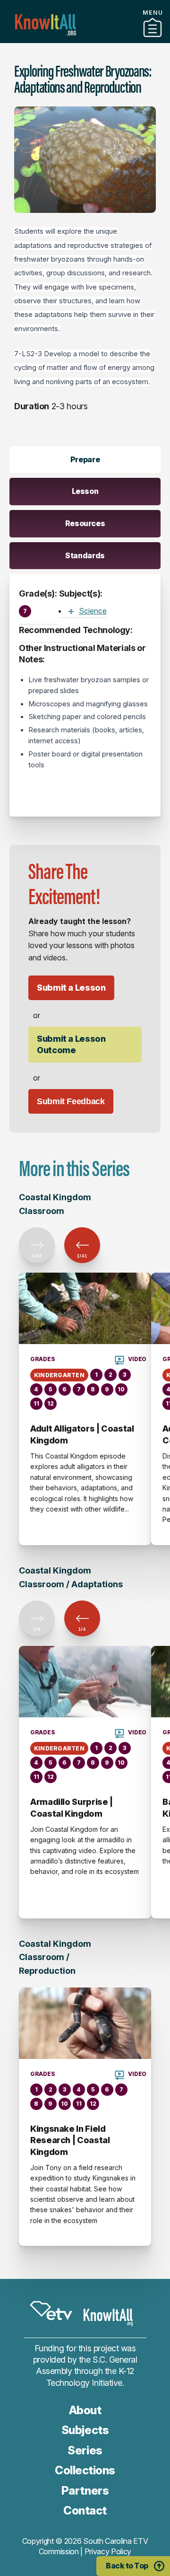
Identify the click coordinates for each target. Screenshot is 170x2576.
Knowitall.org (46, 25)
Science (93, 611)
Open (71, 611)
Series (85, 2450)
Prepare (85, 459)
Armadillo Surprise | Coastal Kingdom (72, 1807)
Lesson (85, 491)
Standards (85, 555)
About (85, 2410)
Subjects (85, 2430)
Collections (85, 39)
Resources (85, 523)
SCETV (51, 2311)
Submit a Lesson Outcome (71, 1044)
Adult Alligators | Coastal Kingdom (82, 1434)
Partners (85, 2491)
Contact (85, 2510)
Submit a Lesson (71, 988)
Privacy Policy (108, 2551)
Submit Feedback (71, 1101)
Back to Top (127, 2566)
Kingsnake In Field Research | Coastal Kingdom (70, 2140)
